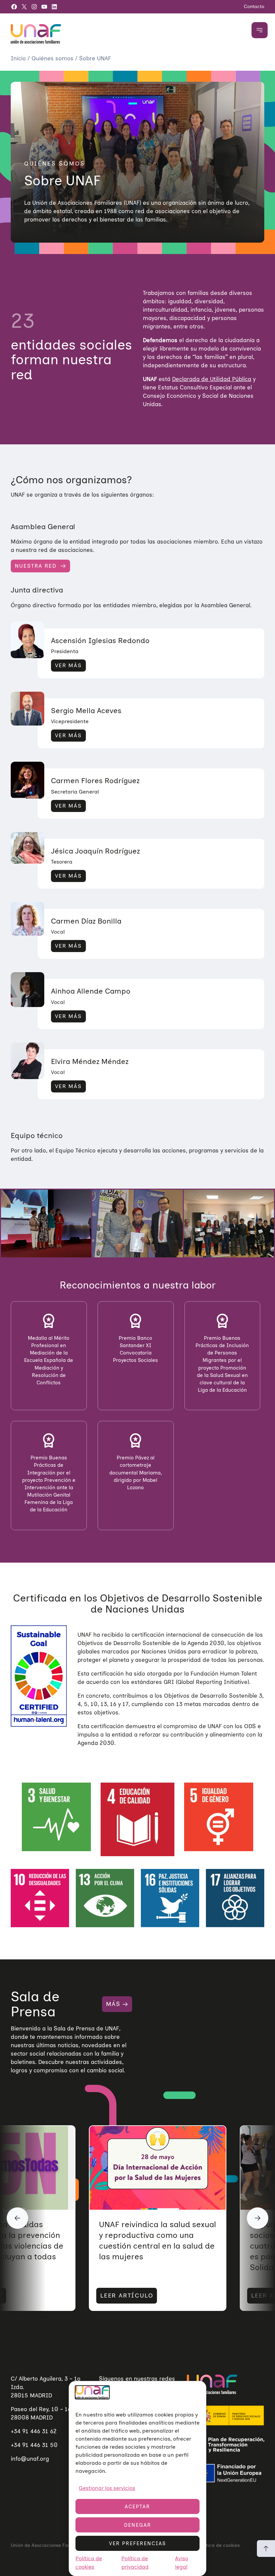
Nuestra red (36, 566)
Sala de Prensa (35, 2004)
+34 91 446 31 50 (34, 2445)
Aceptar (137, 2507)
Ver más (68, 665)
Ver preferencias (137, 2543)
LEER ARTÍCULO (127, 2296)
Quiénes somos (53, 58)
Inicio (19, 58)
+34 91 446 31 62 (34, 2431)
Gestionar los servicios (107, 2488)
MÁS (113, 2004)
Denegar (138, 2525)
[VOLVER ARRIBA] (266, 2549)
